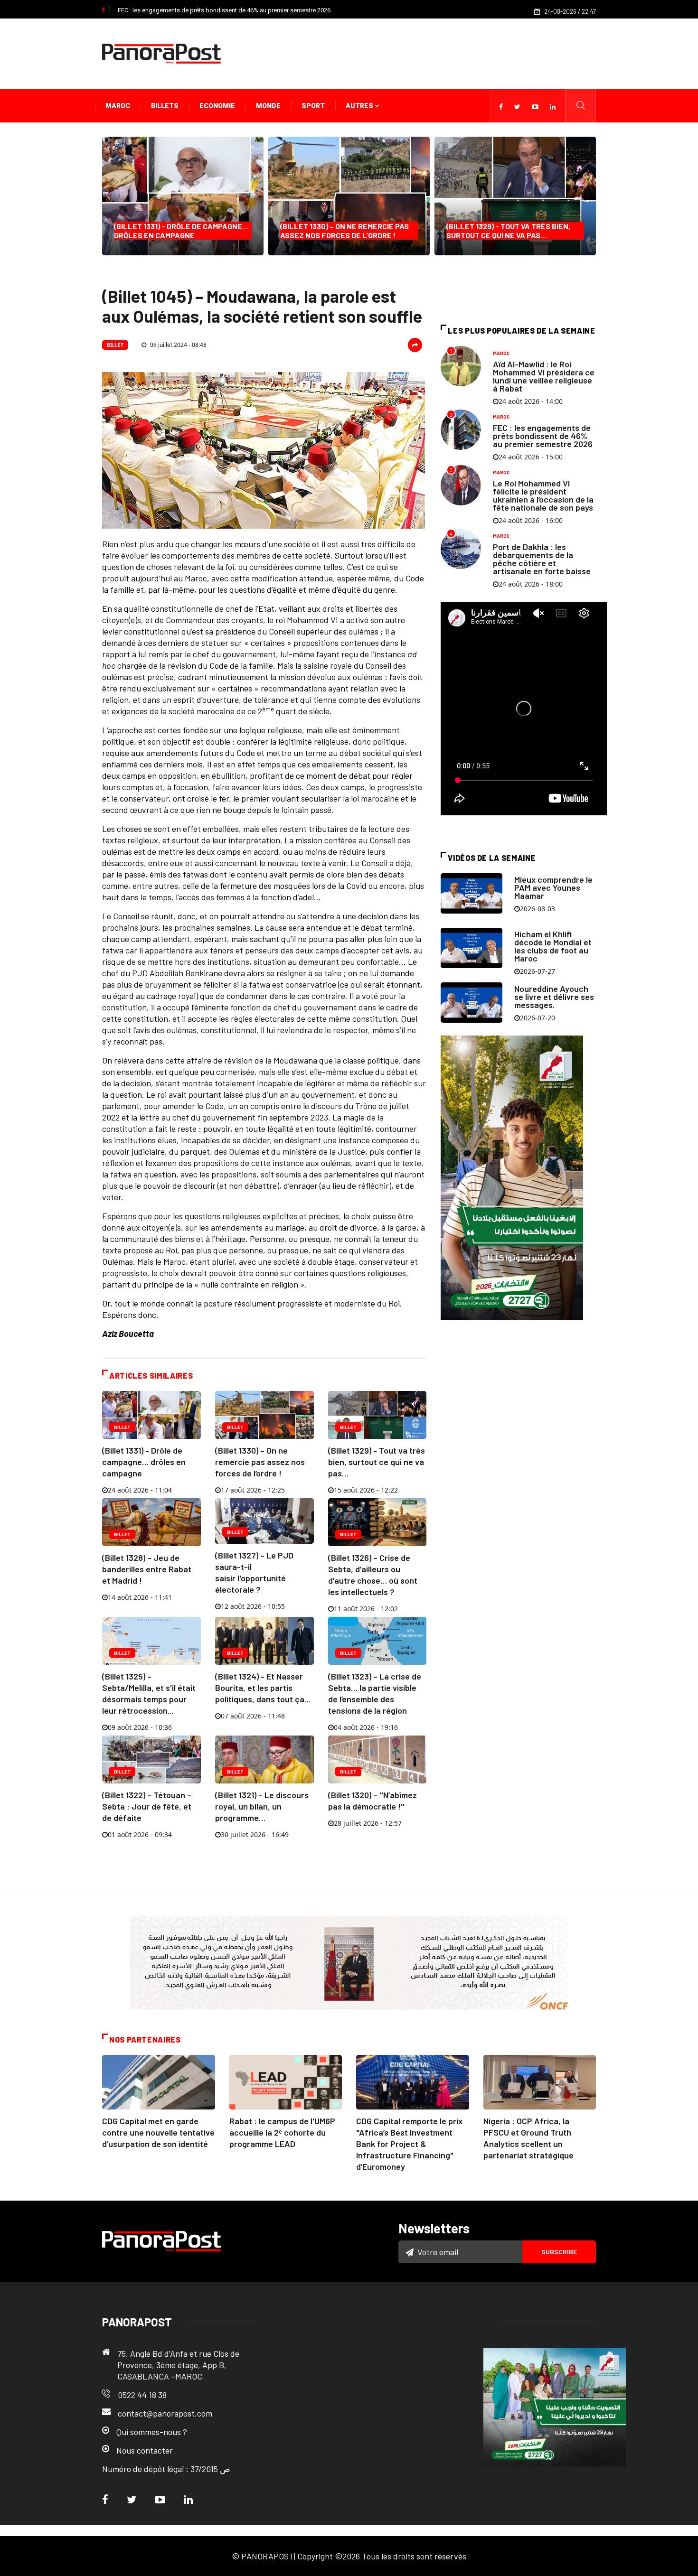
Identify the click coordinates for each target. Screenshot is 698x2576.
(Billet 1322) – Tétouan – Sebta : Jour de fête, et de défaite (147, 1806)
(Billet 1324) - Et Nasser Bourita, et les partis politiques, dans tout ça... (263, 1688)
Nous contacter (145, 2450)
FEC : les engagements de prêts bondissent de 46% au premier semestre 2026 (224, 10)
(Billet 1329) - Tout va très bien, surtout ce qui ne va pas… (508, 231)
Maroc (118, 106)
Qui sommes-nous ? (152, 2432)
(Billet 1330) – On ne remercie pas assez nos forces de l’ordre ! (344, 231)
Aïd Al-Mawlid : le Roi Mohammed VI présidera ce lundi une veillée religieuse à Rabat (544, 376)
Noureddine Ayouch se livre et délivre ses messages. (554, 997)
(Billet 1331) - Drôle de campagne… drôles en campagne (181, 231)
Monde (268, 106)
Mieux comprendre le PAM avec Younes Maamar (553, 887)
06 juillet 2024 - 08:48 (178, 345)
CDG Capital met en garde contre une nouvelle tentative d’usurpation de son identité (158, 2132)
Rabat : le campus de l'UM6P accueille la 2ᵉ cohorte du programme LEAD (282, 2132)
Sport (313, 106)
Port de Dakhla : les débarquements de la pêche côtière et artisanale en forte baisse (542, 559)
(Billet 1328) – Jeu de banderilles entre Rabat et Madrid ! (147, 1569)
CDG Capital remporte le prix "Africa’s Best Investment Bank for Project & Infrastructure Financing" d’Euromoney (409, 2144)
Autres (360, 106)
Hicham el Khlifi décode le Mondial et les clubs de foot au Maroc (553, 946)
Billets (165, 106)
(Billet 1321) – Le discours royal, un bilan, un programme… (262, 1806)
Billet (115, 345)
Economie (217, 106)
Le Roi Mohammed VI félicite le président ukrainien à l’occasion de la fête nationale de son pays (543, 495)
